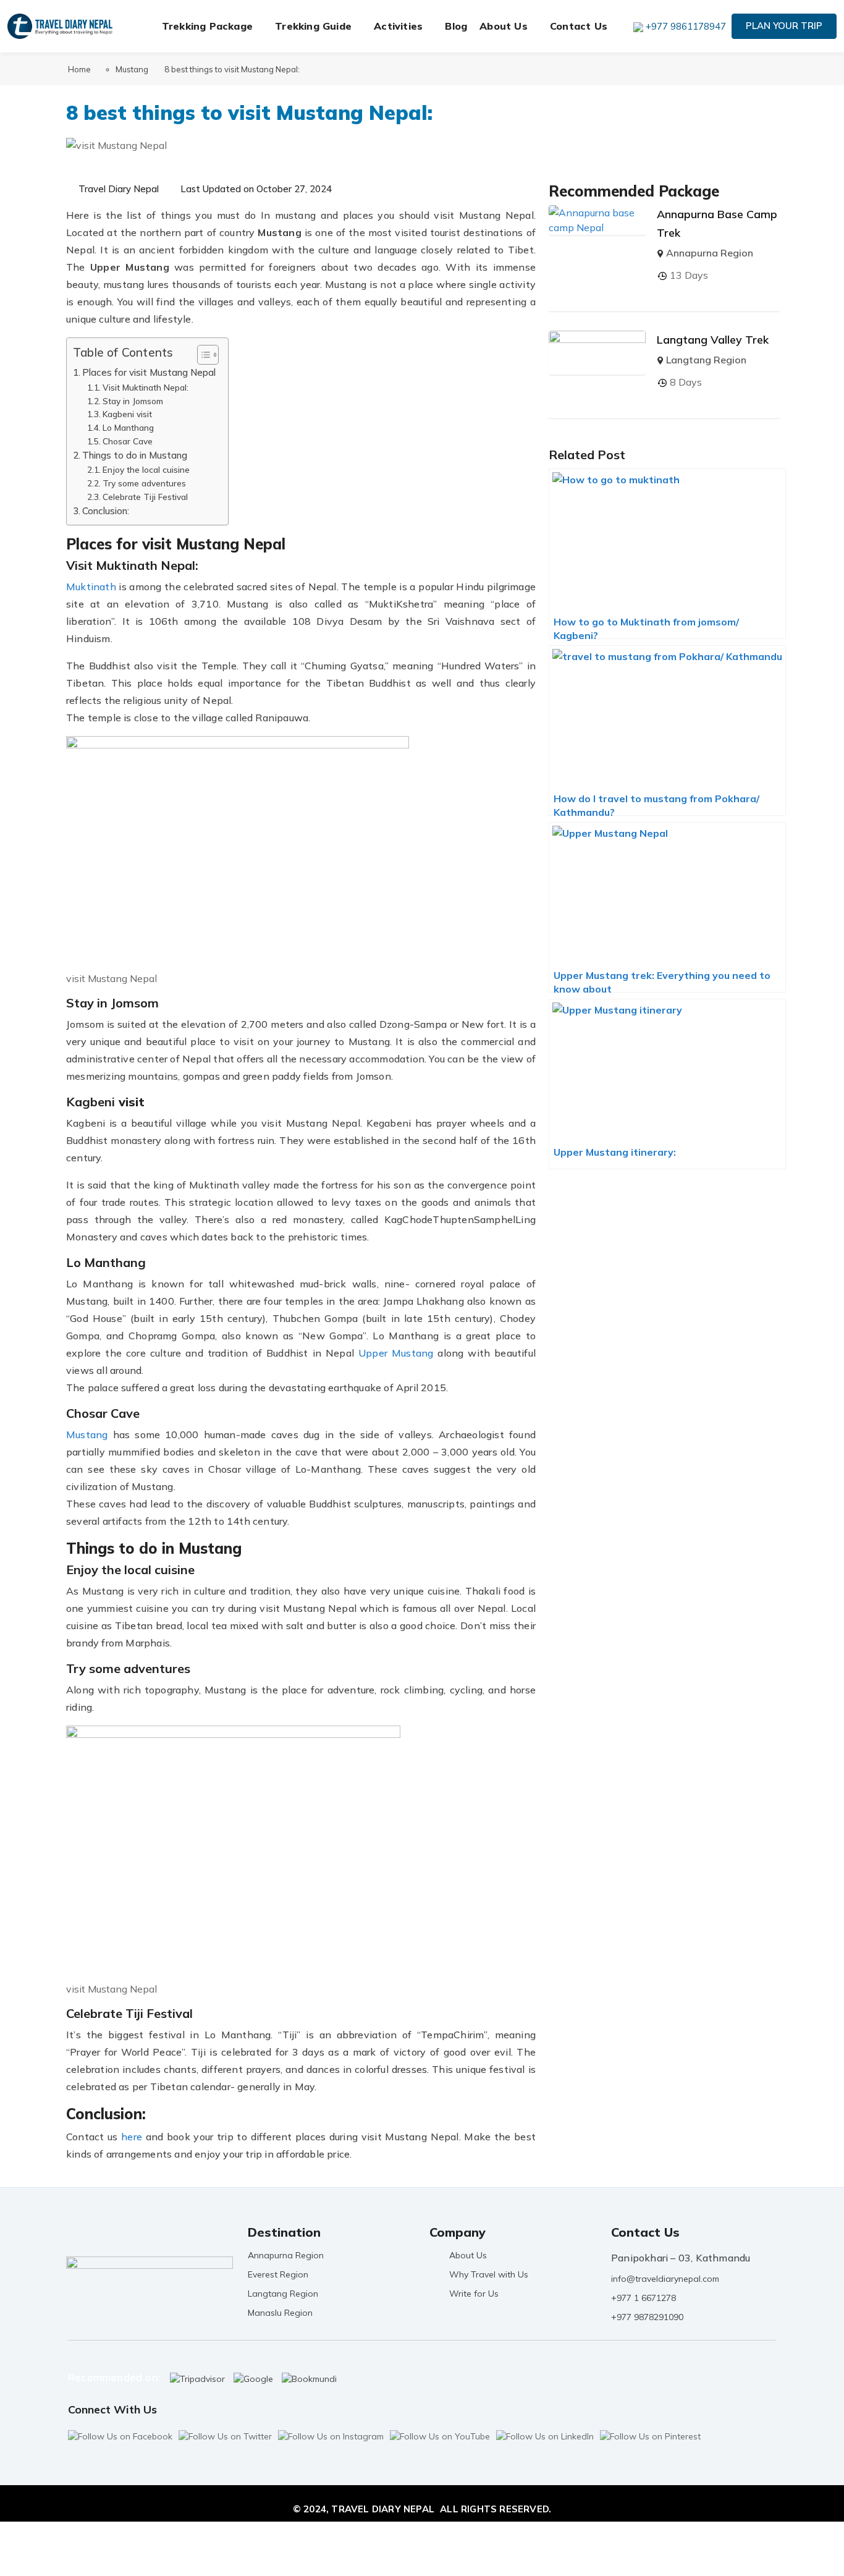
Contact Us (579, 26)
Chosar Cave (128, 441)
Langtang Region (706, 360)
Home (79, 69)
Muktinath (92, 587)
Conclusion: (106, 511)
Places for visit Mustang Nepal (149, 372)
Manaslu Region (280, 2313)
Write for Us (474, 2294)
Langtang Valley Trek (713, 340)
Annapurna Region (710, 253)
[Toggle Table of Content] (202, 355)
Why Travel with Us (489, 2274)
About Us (468, 2255)
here (132, 2137)
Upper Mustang (396, 1353)
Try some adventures (144, 483)
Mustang (132, 69)
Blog (456, 26)
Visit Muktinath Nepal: (146, 387)
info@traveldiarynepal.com (665, 2279)
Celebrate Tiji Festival (145, 497)
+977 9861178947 (686, 26)
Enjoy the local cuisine (146, 469)
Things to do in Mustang (135, 455)
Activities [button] (398, 26)
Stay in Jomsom (133, 401)
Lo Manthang (128, 427)
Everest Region (278, 2274)
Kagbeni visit (127, 414)
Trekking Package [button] (207, 26)
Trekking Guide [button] (313, 26)
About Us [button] (504, 26)
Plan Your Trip (784, 26)
